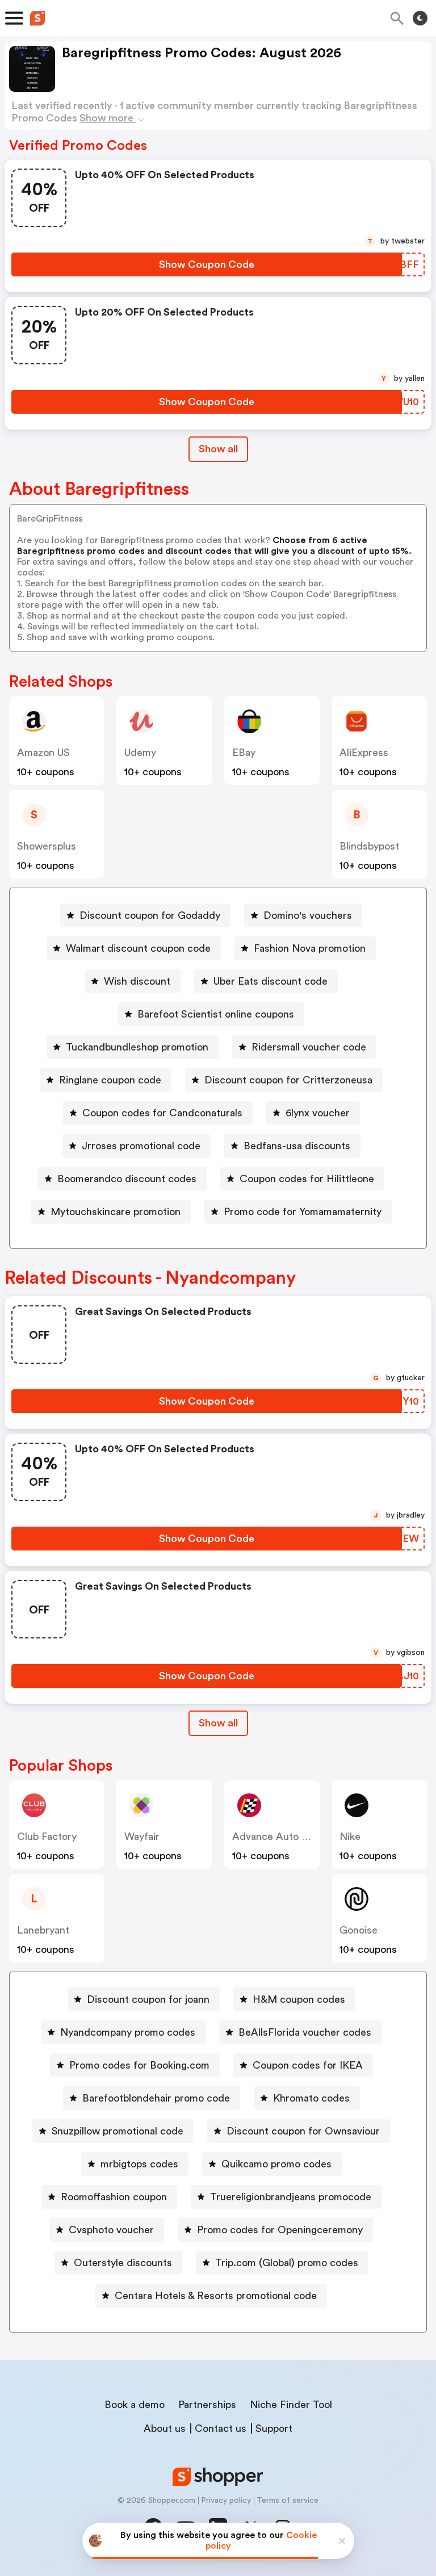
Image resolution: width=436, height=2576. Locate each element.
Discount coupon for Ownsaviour (303, 2131)
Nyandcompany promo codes (128, 2032)
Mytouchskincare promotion (116, 1212)
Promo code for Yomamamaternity (303, 1212)
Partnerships (207, 2405)
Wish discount (137, 981)
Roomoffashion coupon (114, 2197)
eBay (244, 753)
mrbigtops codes (139, 2164)
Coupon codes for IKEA (308, 2065)
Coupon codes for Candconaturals (162, 1113)
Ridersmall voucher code (309, 1047)
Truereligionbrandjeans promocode (291, 2197)
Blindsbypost (369, 846)
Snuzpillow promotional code (118, 2131)
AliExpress (364, 753)
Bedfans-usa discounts (297, 1146)
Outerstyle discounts (123, 2263)
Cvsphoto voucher (111, 2230)
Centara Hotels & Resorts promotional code (216, 2296)
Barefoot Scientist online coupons (216, 1014)
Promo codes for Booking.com (139, 2065)
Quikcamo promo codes (276, 2164)
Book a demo (135, 2405)
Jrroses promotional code (141, 1146)
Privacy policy (226, 2501)
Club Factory (47, 1837)
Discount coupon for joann (148, 1999)
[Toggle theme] (420, 18)
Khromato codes (311, 2098)
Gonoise (359, 1930)
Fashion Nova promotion (310, 948)
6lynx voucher (318, 1113)
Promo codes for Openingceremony (280, 2230)
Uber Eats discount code (271, 981)
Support (274, 2428)
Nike (350, 1837)
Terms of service (288, 2501)
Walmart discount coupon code (138, 948)
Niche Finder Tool (291, 2405)
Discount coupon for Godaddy (150, 915)
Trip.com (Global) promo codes (287, 2263)
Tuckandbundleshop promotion (137, 1047)
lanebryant (43, 1930)
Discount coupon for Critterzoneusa (288, 1080)
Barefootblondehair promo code (156, 2098)
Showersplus (47, 846)
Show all (218, 449)
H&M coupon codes (299, 1999)
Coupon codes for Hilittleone (307, 1179)
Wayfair (142, 1837)
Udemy (140, 753)
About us (165, 2428)
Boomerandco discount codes (127, 1179)
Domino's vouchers (308, 915)
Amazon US (43, 753)
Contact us (221, 2428)
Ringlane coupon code (110, 1080)
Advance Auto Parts (279, 1837)
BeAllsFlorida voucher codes (305, 2032)
